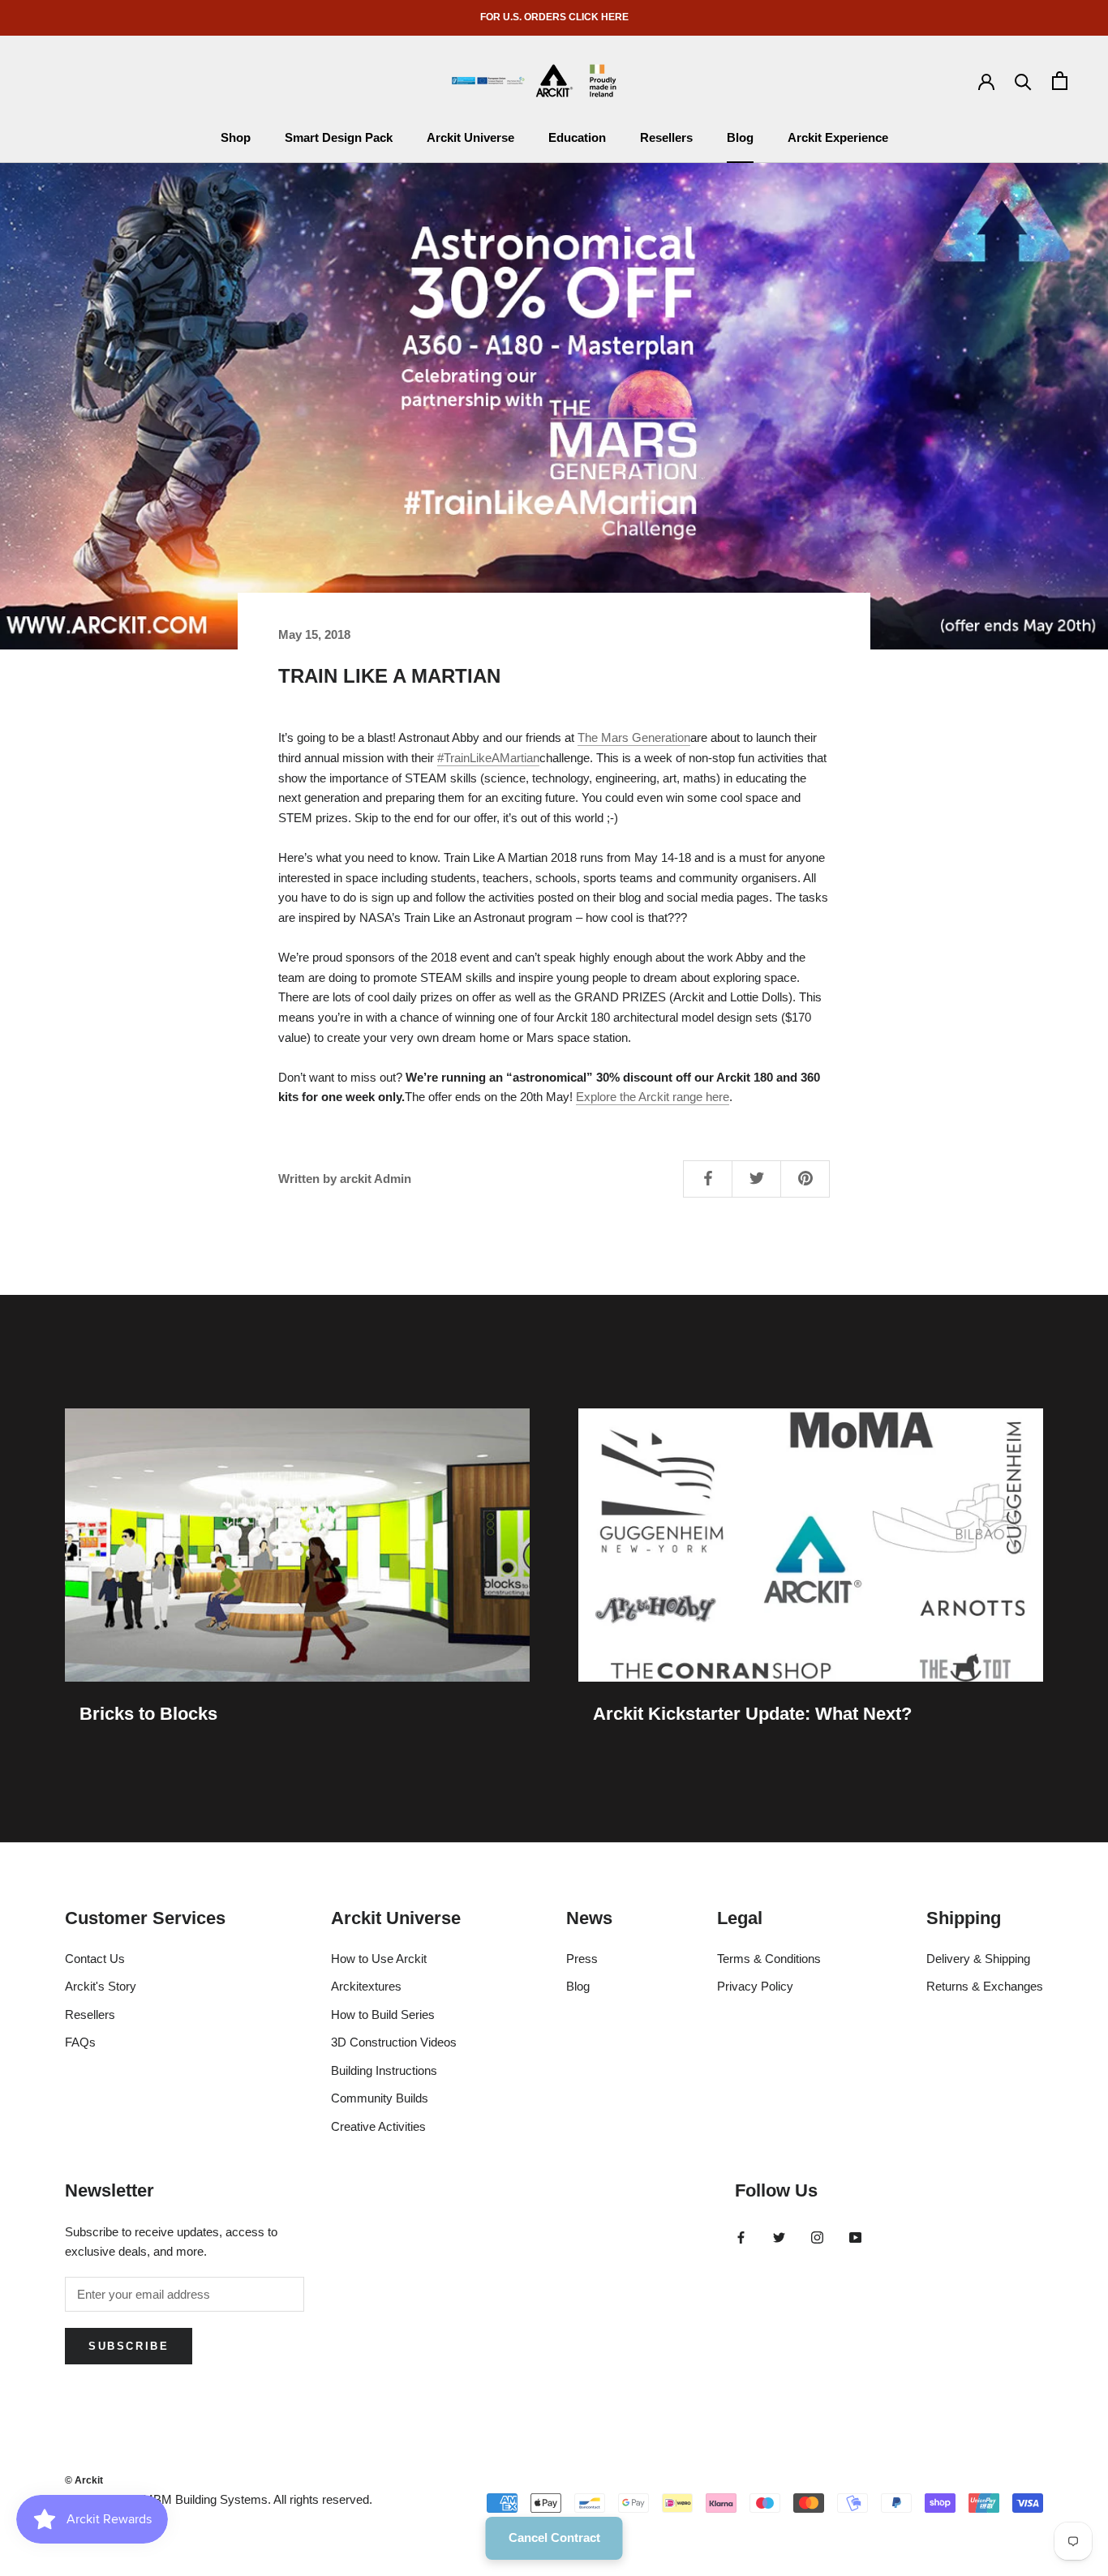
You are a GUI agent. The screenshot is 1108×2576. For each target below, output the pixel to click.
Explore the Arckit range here (653, 1097)
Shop (236, 137)
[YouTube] (855, 2237)
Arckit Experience (838, 137)
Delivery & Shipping (978, 1959)
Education (577, 137)
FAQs (80, 2042)
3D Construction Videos (394, 2042)
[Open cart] (1060, 81)
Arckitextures (366, 1986)
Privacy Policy (755, 1986)
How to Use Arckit (379, 1959)
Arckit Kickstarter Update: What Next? (752, 1714)
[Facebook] (741, 2237)
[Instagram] (817, 2237)
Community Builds (380, 2098)
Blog (740, 137)
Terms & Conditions (769, 1959)
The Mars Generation (634, 737)
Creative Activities (378, 2126)
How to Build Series (383, 2015)
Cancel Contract (554, 2537)
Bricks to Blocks (148, 1714)
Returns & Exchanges (985, 1986)
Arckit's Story (101, 1986)
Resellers (666, 137)
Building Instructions (384, 2070)
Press (582, 1959)
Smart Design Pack (339, 137)
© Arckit (84, 2480)
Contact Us (95, 1959)
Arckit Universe (470, 137)
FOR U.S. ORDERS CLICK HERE (554, 17)
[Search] (1023, 81)
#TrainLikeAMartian (488, 758)
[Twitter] (779, 2237)
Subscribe (129, 2346)
